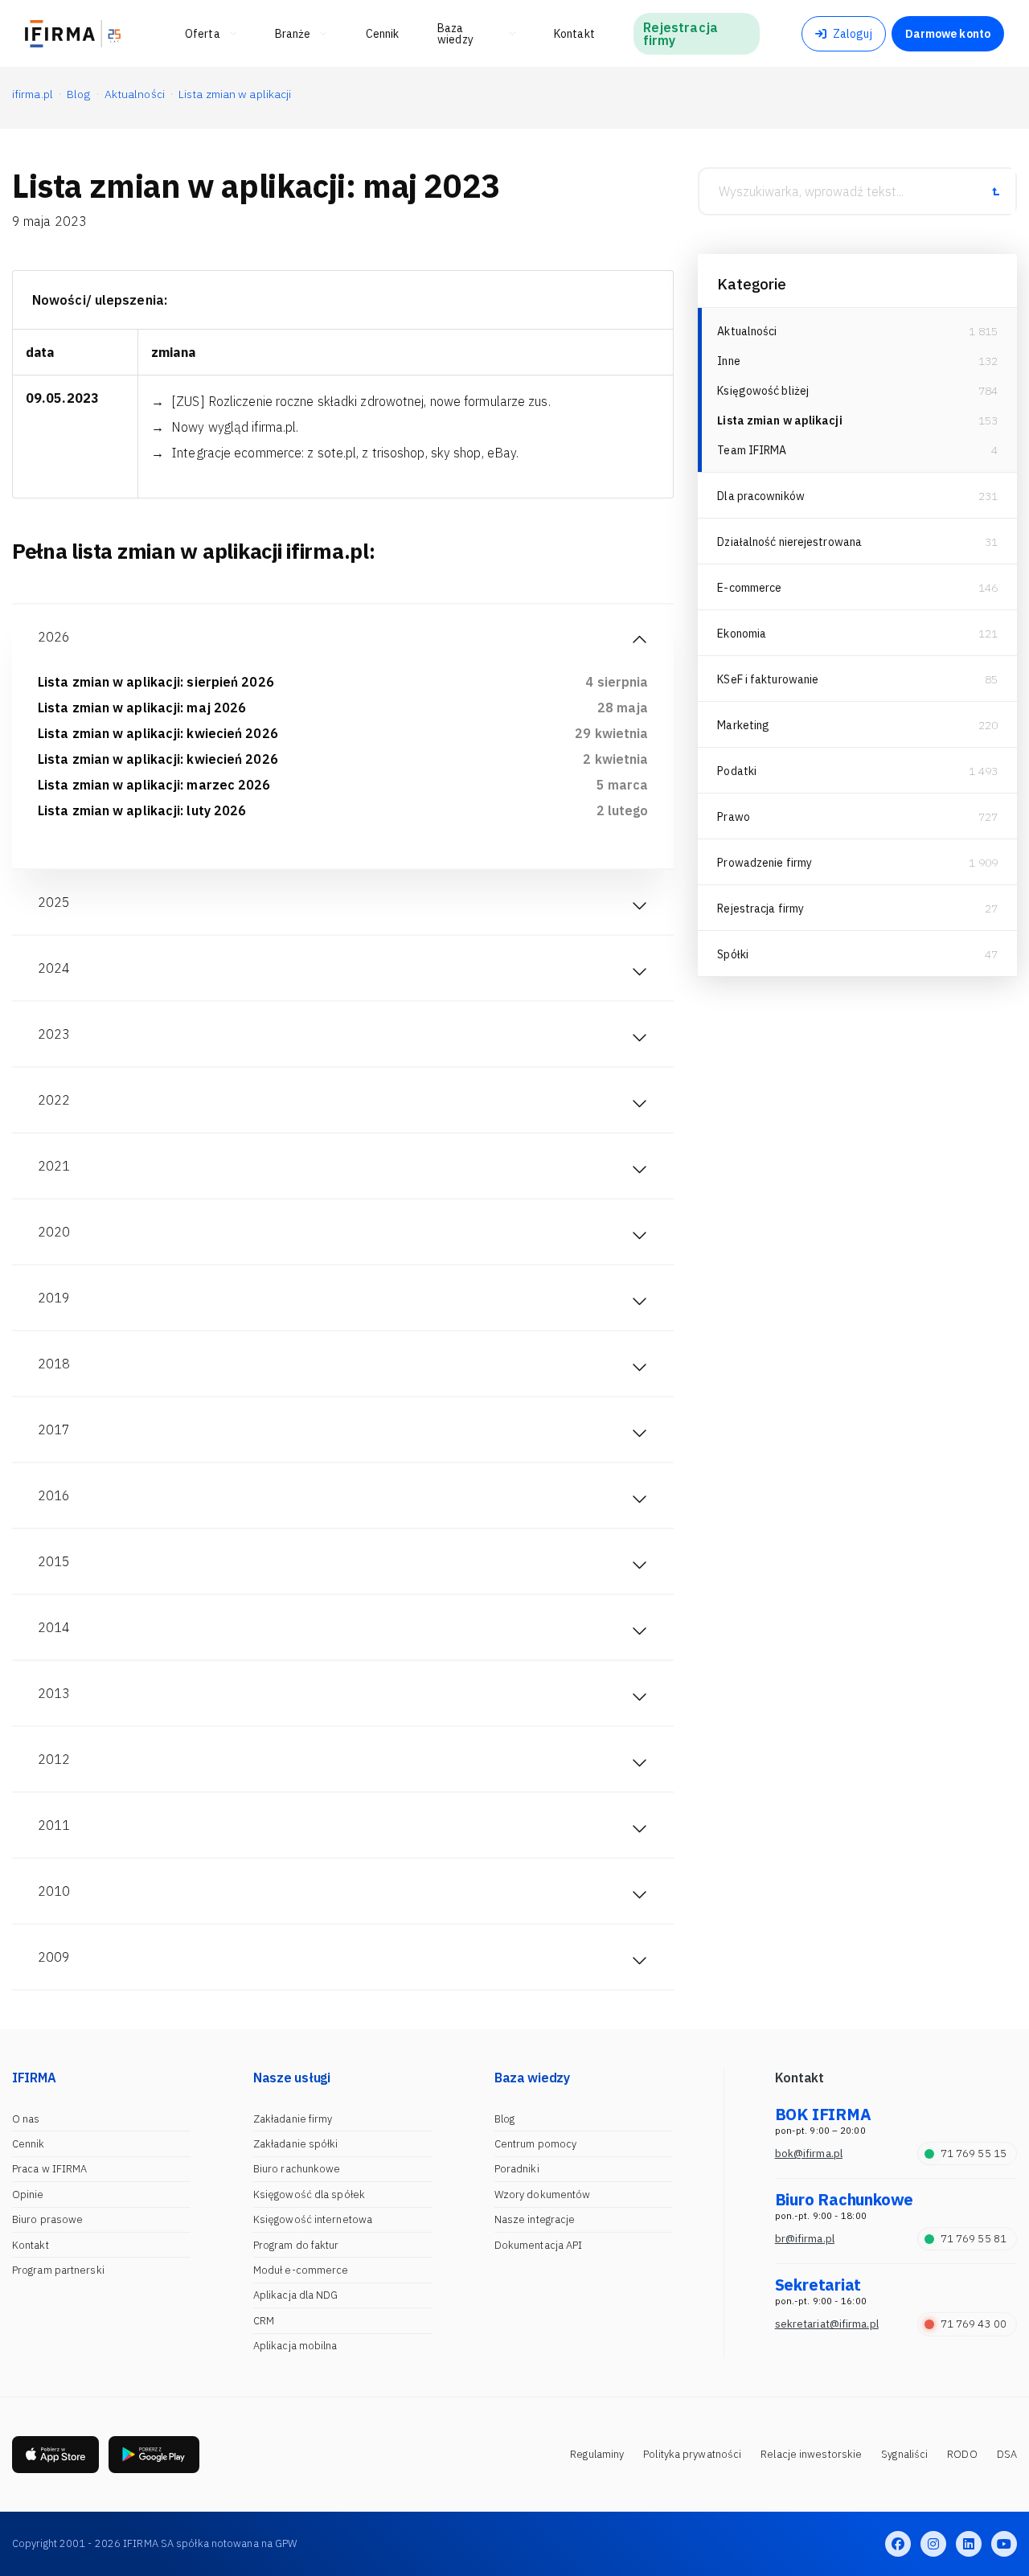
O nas (26, 2119)
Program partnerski (58, 2270)
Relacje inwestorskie (811, 2454)
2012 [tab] (54, 1759)
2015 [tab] (54, 1561)
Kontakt (31, 2245)
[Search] (995, 191)
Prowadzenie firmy (765, 863)
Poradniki (517, 2169)
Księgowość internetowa (313, 2219)
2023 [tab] (54, 1034)
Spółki (733, 954)
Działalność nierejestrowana (789, 542)
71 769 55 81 (974, 2239)
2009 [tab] (54, 1957)
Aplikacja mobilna (295, 2346)
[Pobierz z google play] (154, 2455)
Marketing (743, 725)
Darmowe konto (948, 34)
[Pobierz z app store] (55, 2455)
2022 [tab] (54, 1100)
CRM (264, 2321)
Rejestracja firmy (760, 909)
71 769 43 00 (974, 2324)
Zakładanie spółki (296, 2144)
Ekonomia (742, 634)
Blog (504, 2119)
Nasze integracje (535, 2219)
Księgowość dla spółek (309, 2195)
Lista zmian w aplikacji (779, 420)
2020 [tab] (54, 1232)
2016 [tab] (54, 1495)
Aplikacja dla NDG (296, 2295)
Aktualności (747, 331)
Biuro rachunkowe (297, 2169)
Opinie (28, 2195)
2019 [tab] (54, 1298)
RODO (962, 2454)
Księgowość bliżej (763, 391)
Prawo (734, 817)
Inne (728, 361)
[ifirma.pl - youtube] (1004, 2544)
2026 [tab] (54, 637)
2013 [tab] (54, 1693)
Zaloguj (853, 34)
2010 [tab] (54, 1891)
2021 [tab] (54, 1166)
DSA (1007, 2454)
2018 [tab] (54, 1364)
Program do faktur (296, 2245)
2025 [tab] (54, 902)
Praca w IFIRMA (49, 2169)
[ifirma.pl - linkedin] (969, 2544)
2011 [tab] (54, 1825)
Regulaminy (597, 2454)
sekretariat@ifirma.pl (827, 2324)
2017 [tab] (54, 1430)
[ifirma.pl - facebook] (898, 2544)
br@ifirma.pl (805, 2239)
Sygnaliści (904, 2454)
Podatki (737, 771)
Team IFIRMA (752, 450)
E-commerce (749, 588)
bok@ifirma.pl (809, 2154)
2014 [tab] (54, 1627)
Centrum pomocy (535, 2144)
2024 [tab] (54, 968)
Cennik (29, 2144)
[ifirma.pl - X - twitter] (933, 2544)
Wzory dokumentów (543, 2195)
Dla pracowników (761, 496)
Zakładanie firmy (293, 2119)
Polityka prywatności (692, 2454)
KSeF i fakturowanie (768, 679)
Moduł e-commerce (301, 2270)
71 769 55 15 (974, 2154)
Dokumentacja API (539, 2245)
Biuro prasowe (47, 2219)
